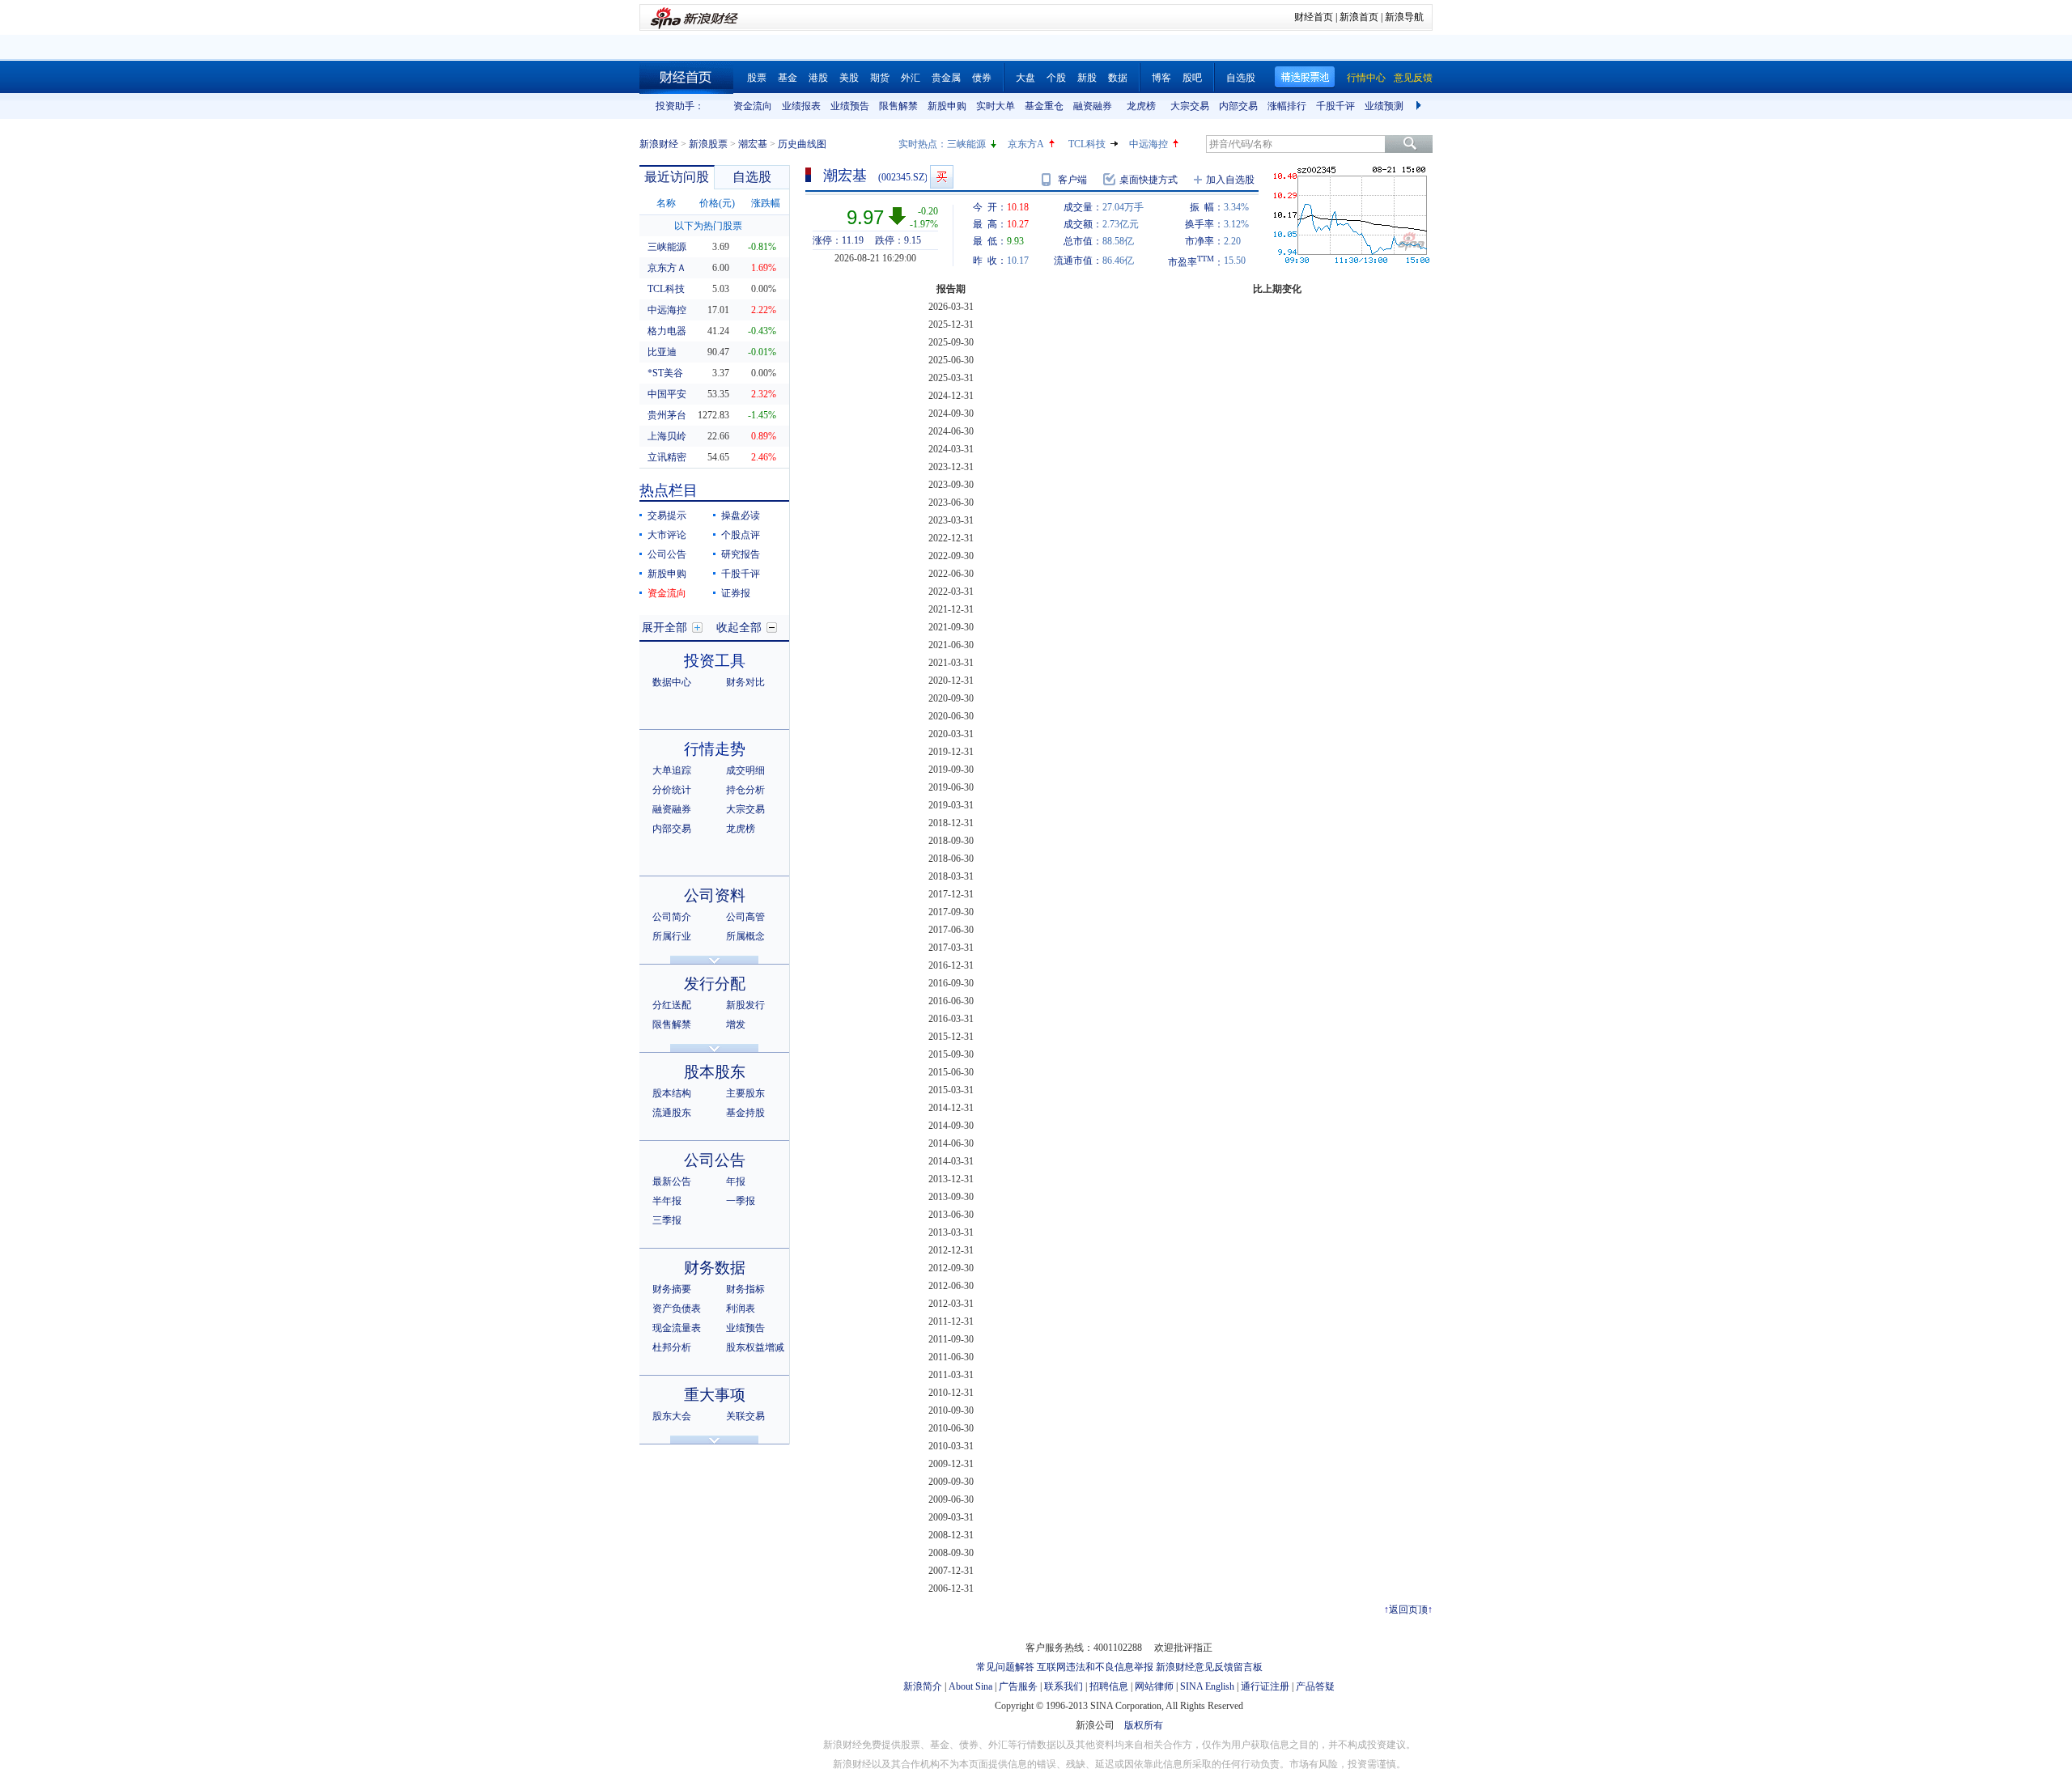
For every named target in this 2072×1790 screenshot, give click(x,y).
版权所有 (1144, 1725)
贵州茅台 (667, 415)
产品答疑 (1315, 1686)
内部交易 (1238, 106)
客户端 (1072, 180)
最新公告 (672, 1181)
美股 (849, 78)
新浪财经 (659, 144)
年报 (736, 1181)
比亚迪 (662, 352)
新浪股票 (708, 144)
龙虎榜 (1141, 106)
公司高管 (745, 917)
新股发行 (745, 1005)
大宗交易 (1190, 106)
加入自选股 (1230, 180)
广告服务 (1018, 1686)
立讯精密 (667, 457)
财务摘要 (672, 1289)
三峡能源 (966, 144)
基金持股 (745, 1113)
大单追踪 (672, 770)
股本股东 (715, 1072)
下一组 (1420, 106)
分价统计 (672, 790)
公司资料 (715, 895)
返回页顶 (1408, 1610)
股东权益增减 (755, 1347)
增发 (736, 1024)
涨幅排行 (1287, 106)
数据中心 (672, 682)
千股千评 (1335, 106)
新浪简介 (923, 1686)
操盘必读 (741, 515)
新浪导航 (1404, 17)
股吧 (1192, 78)
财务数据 (715, 1268)
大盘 (1025, 78)
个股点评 (741, 535)
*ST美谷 (665, 373)
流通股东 (672, 1113)
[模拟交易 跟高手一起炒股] (942, 177)
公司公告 (667, 554)
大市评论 (667, 535)
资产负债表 (677, 1309)
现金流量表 (677, 1328)
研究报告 (741, 554)
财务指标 (745, 1289)
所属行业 (672, 936)
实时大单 (996, 106)
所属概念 (745, 936)
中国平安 (667, 394)
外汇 (911, 78)
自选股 (1241, 78)
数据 (1118, 78)
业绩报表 (801, 106)
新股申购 (947, 106)
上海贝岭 (667, 436)
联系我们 (1064, 1686)
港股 (818, 78)
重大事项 (715, 1395)
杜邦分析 (672, 1347)
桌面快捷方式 (1149, 180)
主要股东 (745, 1093)
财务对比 (745, 682)
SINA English (1207, 1686)
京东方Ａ (667, 268)
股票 (757, 78)
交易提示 (667, 515)
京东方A (1026, 144)
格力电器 (667, 331)
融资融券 (1093, 106)
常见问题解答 (1005, 1667)
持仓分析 (745, 790)
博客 (1161, 78)
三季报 (667, 1220)
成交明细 (745, 770)
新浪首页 (1359, 17)
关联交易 (745, 1416)
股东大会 (672, 1416)
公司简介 (672, 917)
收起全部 (739, 628)
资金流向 (753, 106)
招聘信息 (1109, 1686)
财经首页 (1314, 17)
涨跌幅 (766, 203)
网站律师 (1154, 1686)
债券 (982, 78)
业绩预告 (850, 106)
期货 (880, 78)
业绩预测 (1384, 106)
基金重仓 (1044, 106)
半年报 (667, 1201)
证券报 (736, 593)
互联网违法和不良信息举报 (1095, 1667)
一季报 (741, 1201)
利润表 (741, 1309)
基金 (788, 78)
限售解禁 (898, 106)
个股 (1056, 78)
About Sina (970, 1686)
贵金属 (946, 78)
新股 (1087, 78)
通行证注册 (1265, 1686)
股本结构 (672, 1093)
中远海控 (1149, 144)
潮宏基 (753, 144)
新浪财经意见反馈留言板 (1209, 1667)
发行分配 (715, 984)
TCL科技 (1087, 144)
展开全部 (664, 628)
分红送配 (672, 1005)
